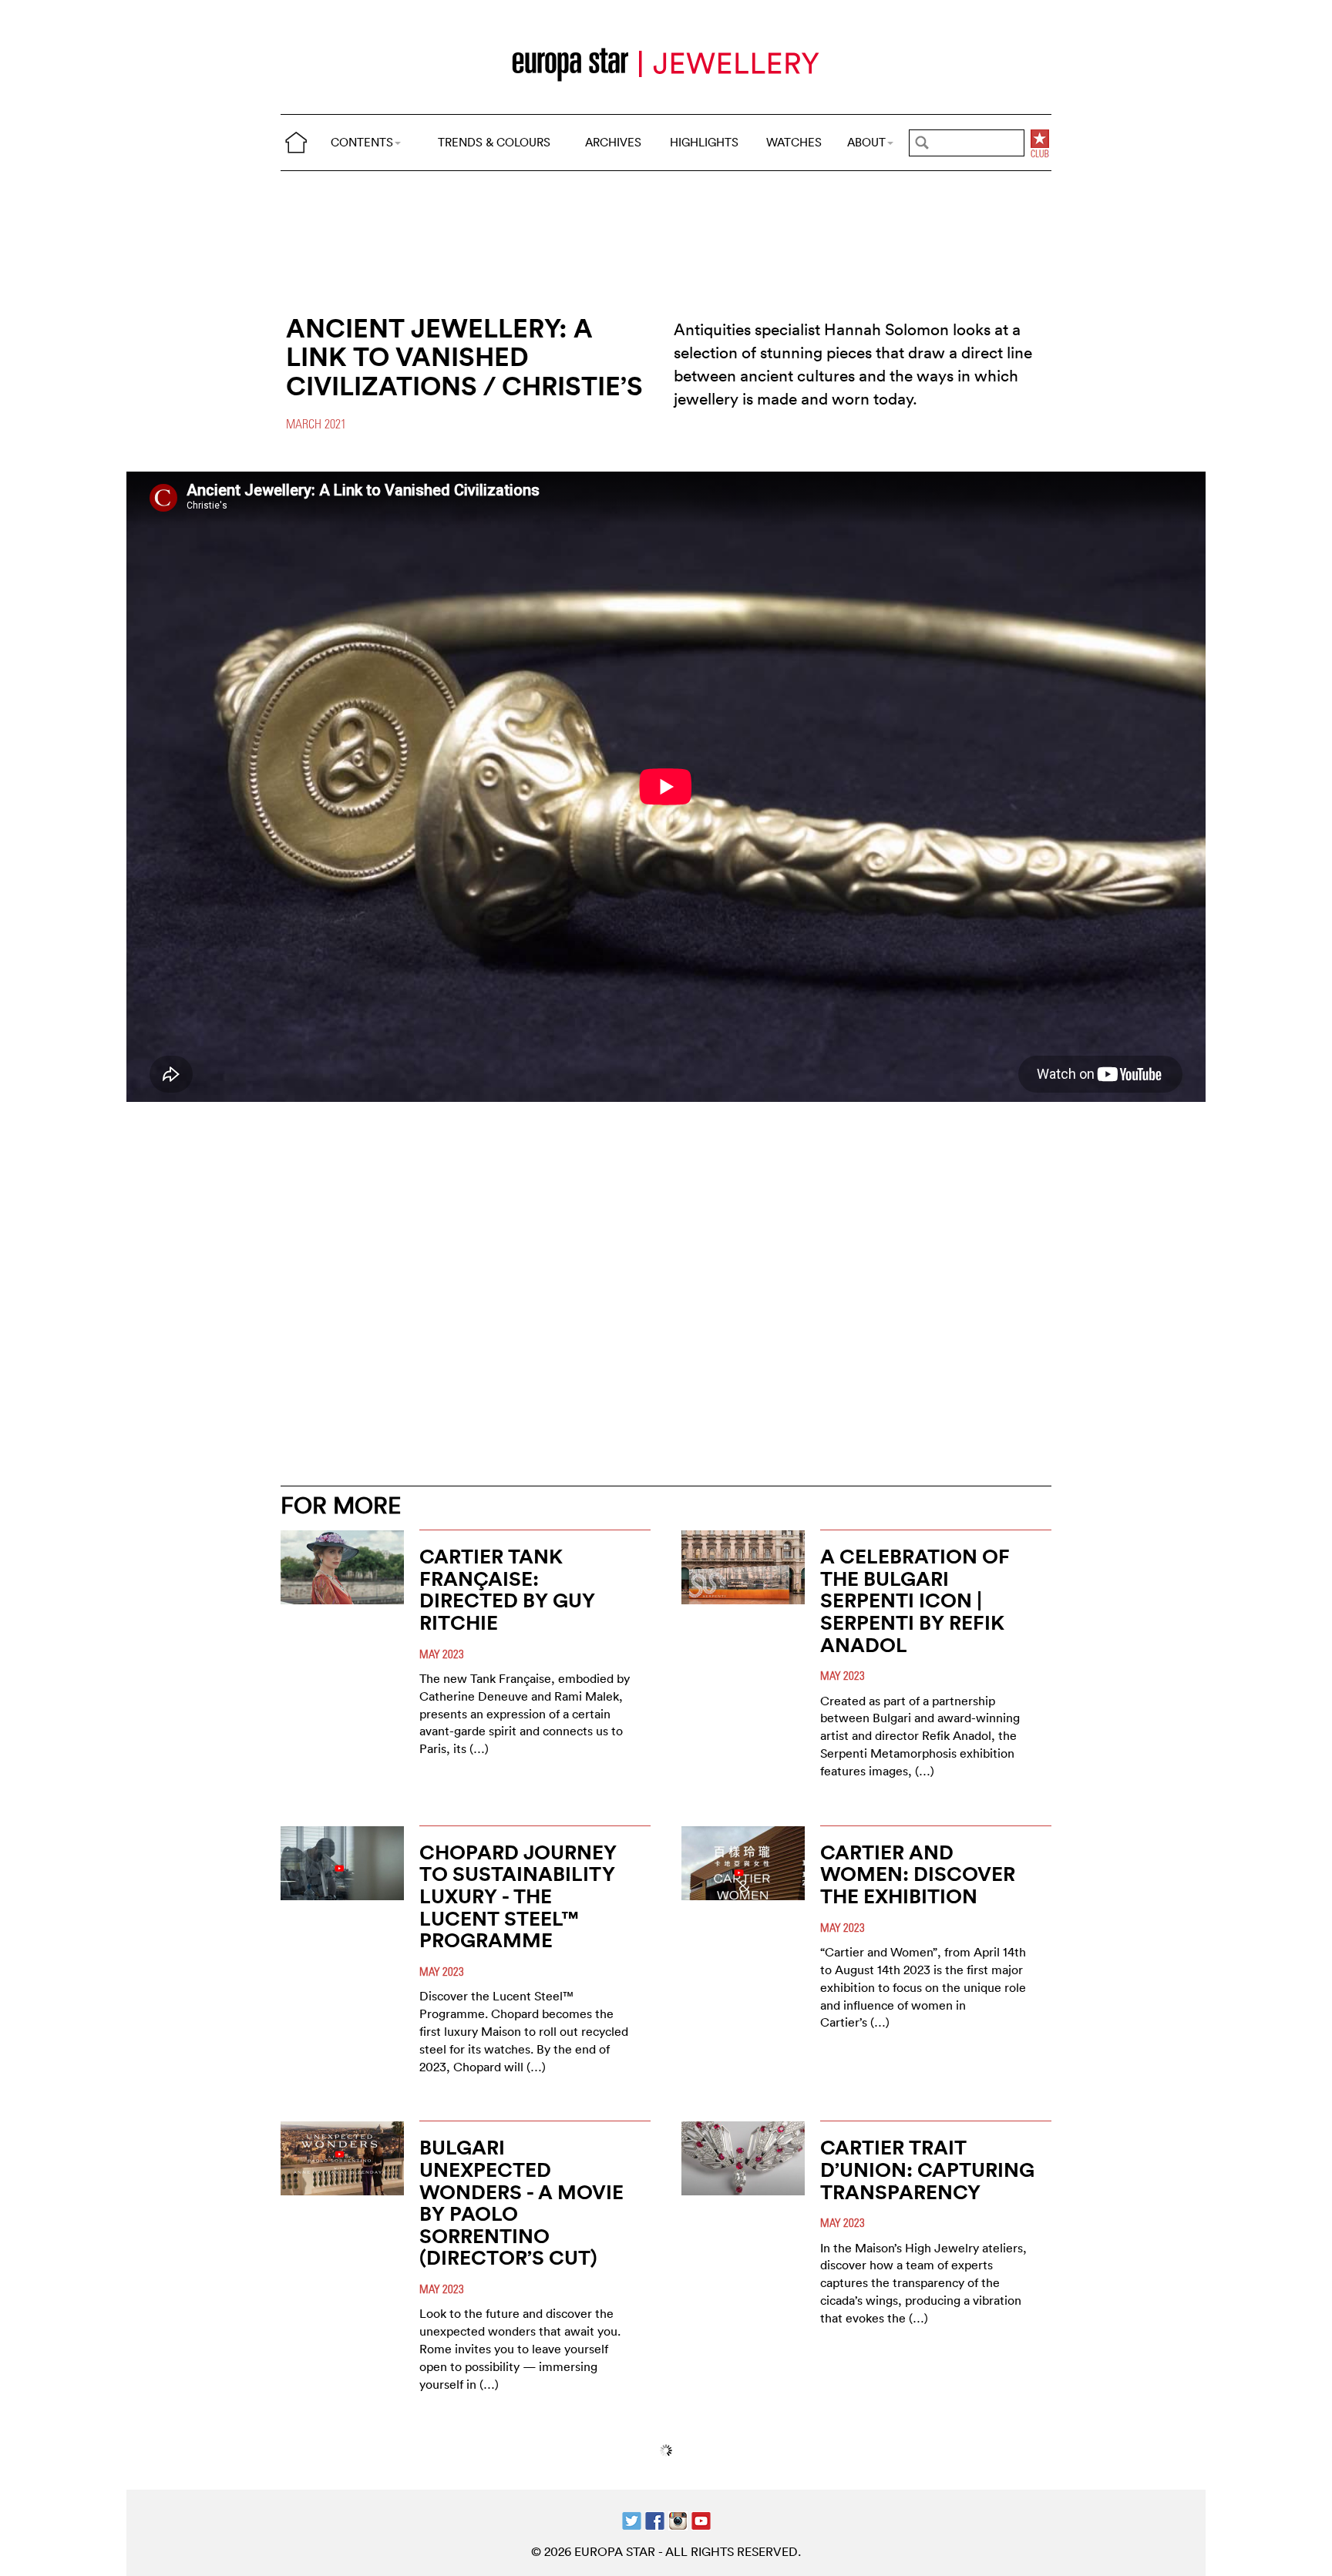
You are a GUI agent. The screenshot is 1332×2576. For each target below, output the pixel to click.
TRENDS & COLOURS (494, 142)
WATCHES (794, 142)
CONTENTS (362, 142)
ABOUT (866, 142)
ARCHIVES (613, 142)
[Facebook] (655, 2519)
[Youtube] (701, 2519)
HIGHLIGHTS (704, 142)
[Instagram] (678, 2519)
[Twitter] (632, 2519)
